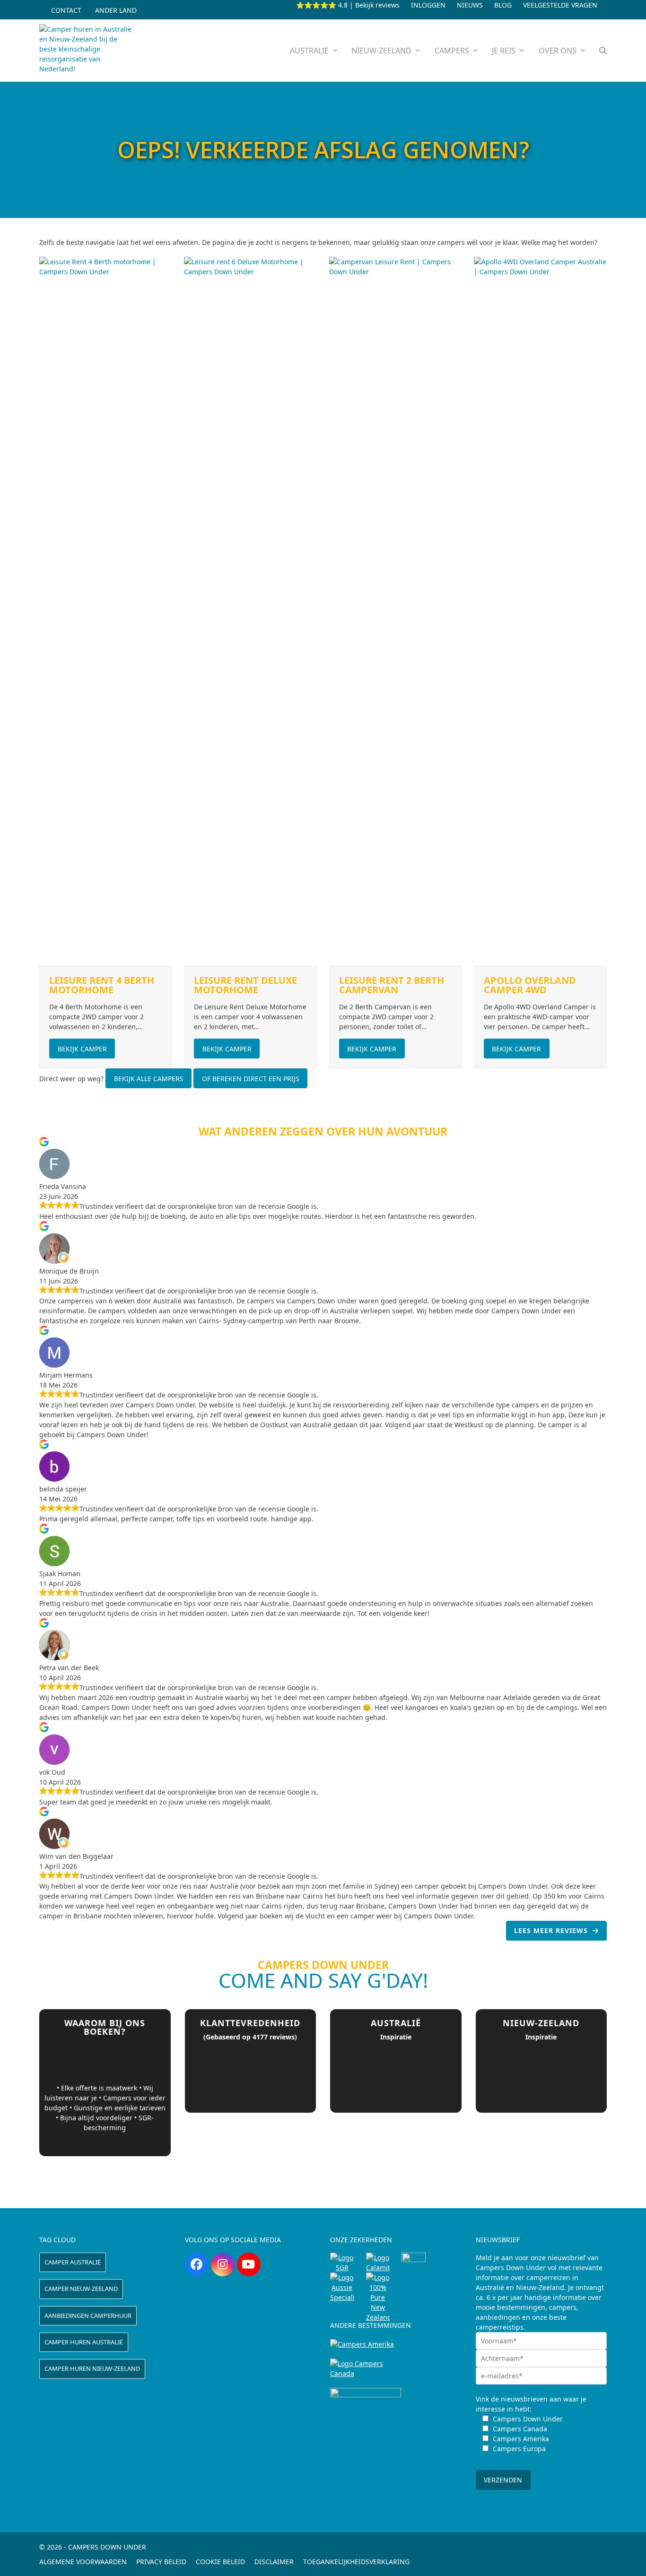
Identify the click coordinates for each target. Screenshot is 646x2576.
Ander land (116, 10)
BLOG (503, 5)
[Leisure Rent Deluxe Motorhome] (250, 611)
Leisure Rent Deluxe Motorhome (245, 985)
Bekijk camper (82, 1049)
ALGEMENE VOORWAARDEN (83, 2562)
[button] (603, 50)
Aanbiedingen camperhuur (88, 2316)
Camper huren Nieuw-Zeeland (92, 2368)
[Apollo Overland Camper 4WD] (540, 611)
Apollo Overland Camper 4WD (530, 985)
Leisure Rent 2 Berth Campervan (392, 985)
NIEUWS (470, 5)
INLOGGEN (428, 5)
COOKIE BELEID (220, 2562)
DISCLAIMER (274, 2562)
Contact (66, 10)
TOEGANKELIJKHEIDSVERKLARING (356, 2562)
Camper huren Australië (84, 2342)
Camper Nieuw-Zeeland (81, 2289)
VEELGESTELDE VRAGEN (560, 5)
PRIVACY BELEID (161, 2562)
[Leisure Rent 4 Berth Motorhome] (106, 611)
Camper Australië (73, 2262)
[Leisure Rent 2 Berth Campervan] (396, 611)
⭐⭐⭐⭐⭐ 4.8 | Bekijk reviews (348, 5)
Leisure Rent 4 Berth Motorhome (102, 985)
